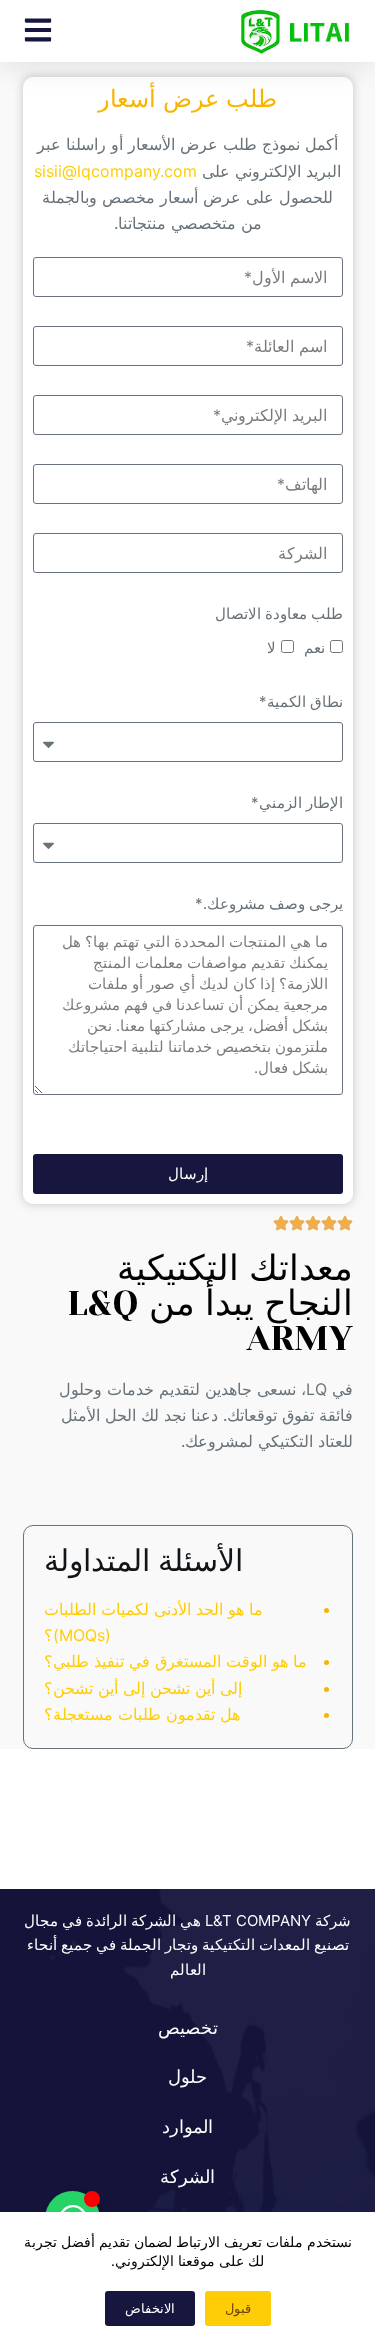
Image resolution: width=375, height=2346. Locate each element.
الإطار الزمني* (297, 802)
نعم (314, 647)
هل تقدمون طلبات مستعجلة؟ (142, 1714)
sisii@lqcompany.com (115, 171)
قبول (238, 2308)
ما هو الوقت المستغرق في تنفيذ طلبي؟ (175, 1661)
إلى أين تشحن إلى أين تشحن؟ (143, 1688)
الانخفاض (150, 2308)
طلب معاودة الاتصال (279, 613)
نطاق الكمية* (301, 701)
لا (271, 647)
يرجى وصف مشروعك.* (269, 903)
